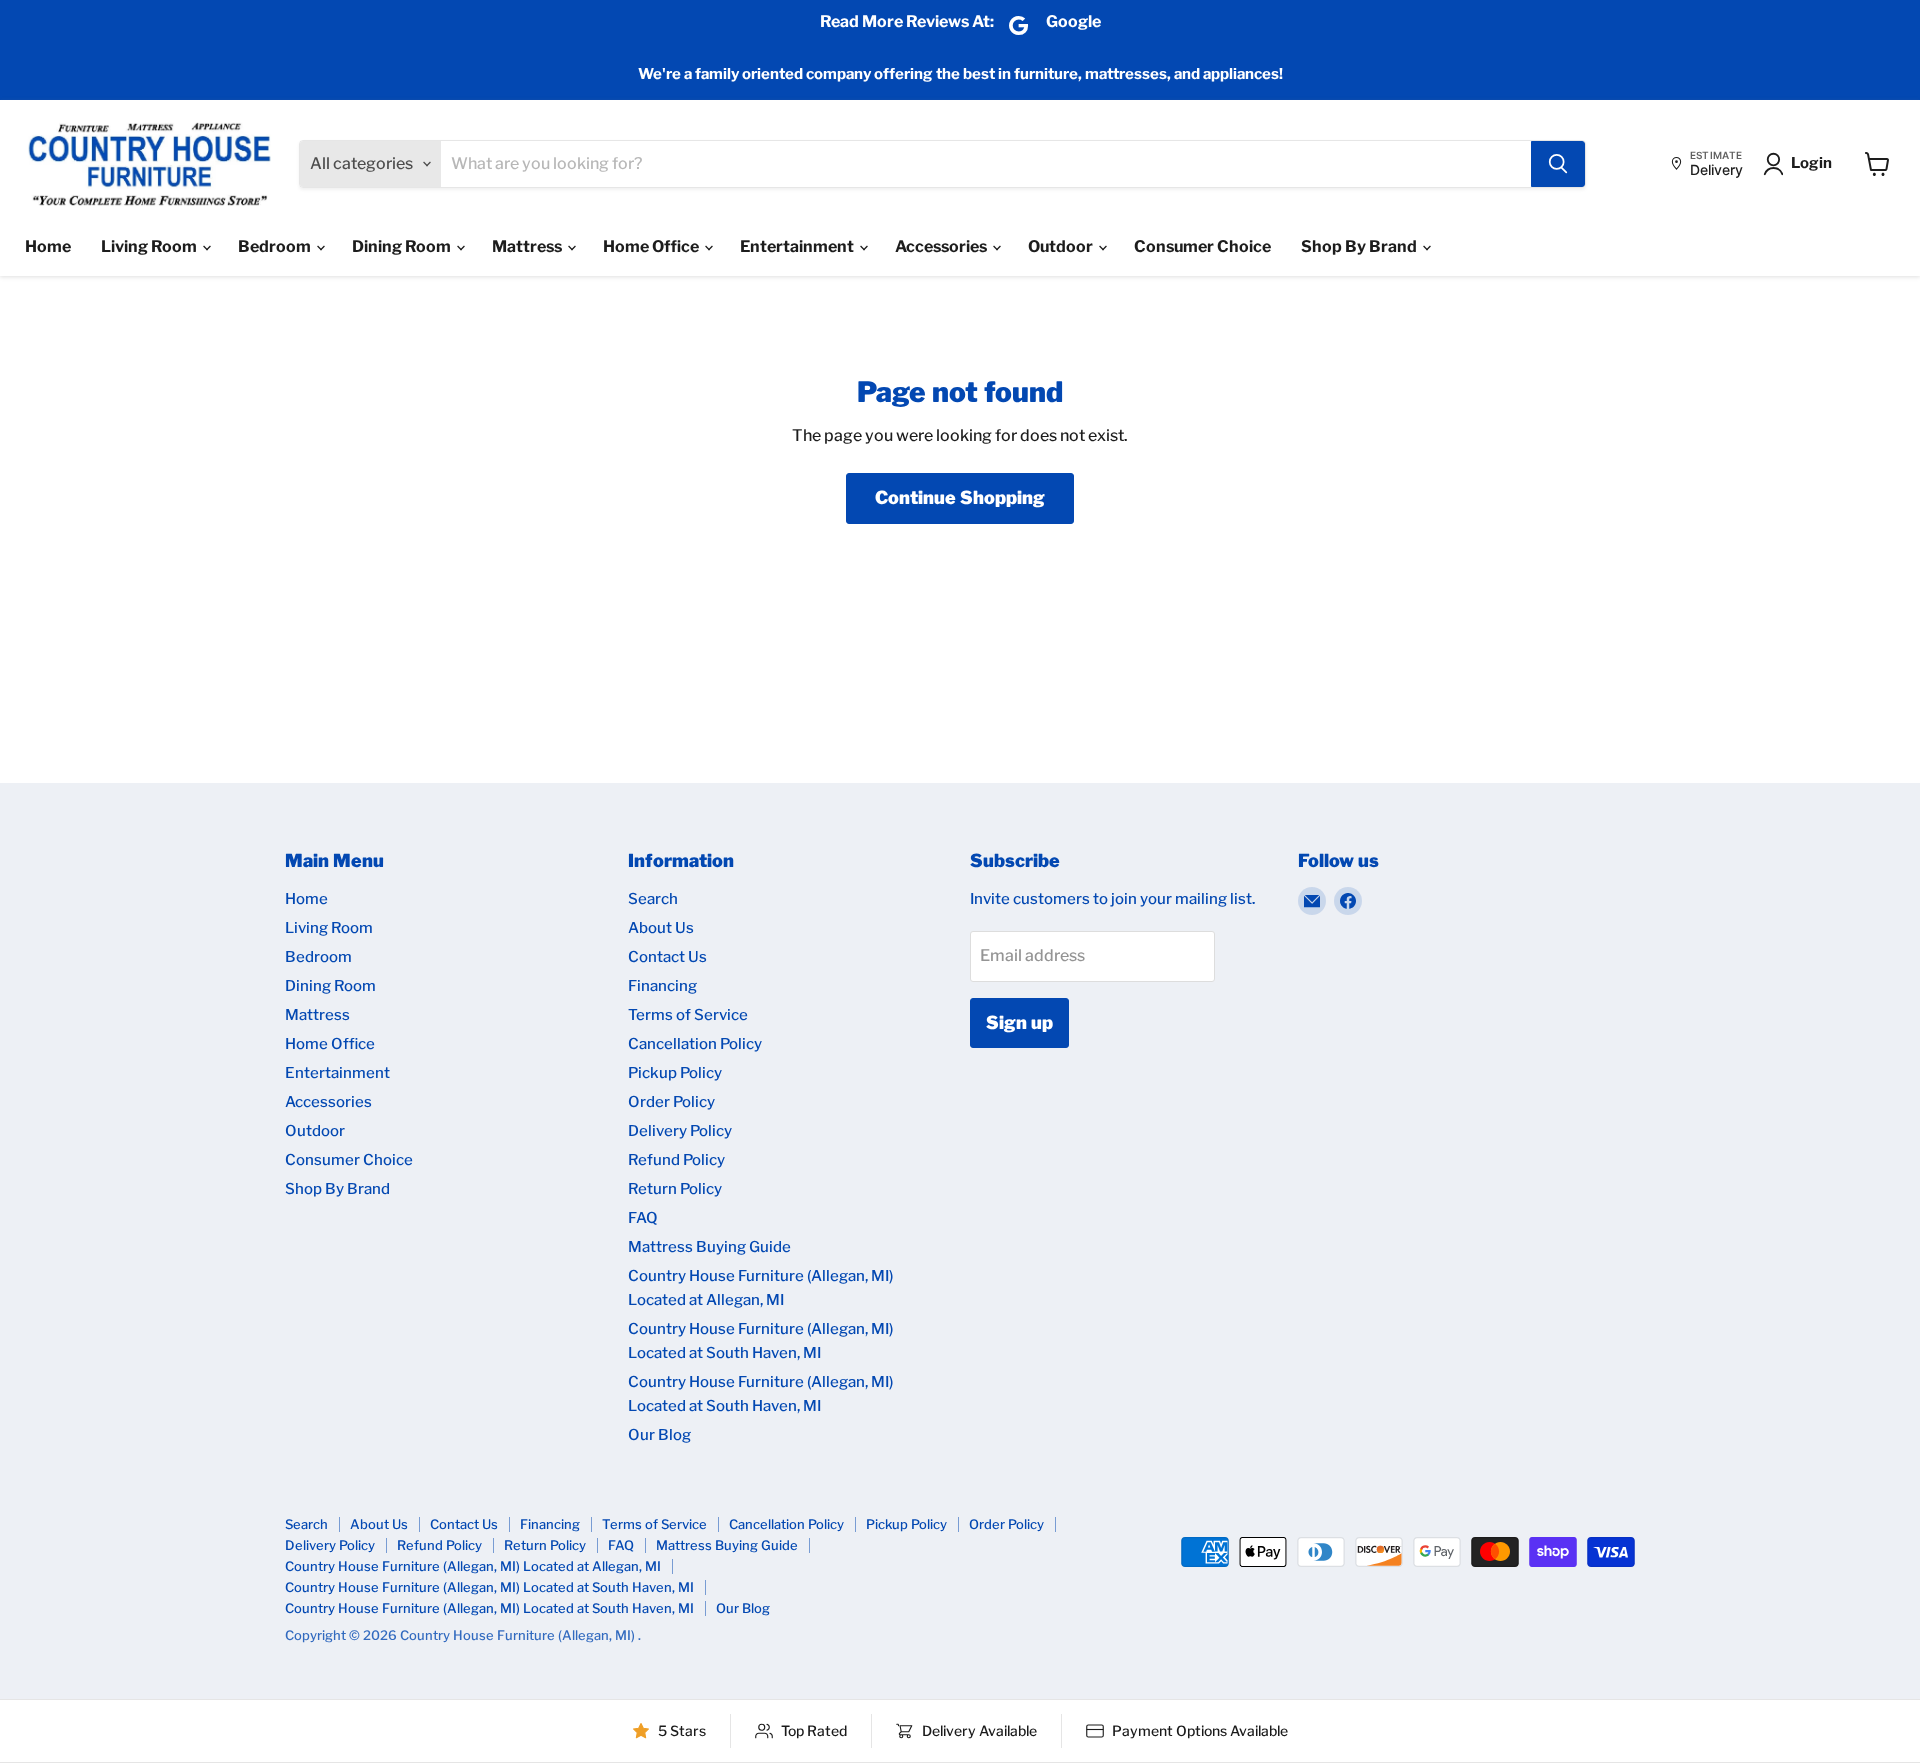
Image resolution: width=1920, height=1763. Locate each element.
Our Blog (659, 1435)
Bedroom (276, 246)
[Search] (1558, 164)
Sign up (1019, 1022)
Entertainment (798, 246)
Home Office (652, 246)
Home (48, 246)
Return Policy (675, 1189)
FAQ (643, 1218)
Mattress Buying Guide (709, 1247)
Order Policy (671, 1102)
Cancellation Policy (695, 1044)
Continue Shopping (960, 497)
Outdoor (1062, 246)
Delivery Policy (680, 1131)
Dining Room (403, 246)
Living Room (150, 246)
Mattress (528, 246)
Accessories (942, 246)
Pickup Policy (675, 1073)
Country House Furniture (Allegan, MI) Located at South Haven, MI (489, 1587)
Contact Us (667, 957)
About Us (661, 928)
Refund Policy (676, 1160)
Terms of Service (688, 1015)
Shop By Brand (1360, 246)
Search (653, 899)
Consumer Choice (1202, 246)
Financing (662, 986)
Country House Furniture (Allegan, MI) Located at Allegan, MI (473, 1566)
